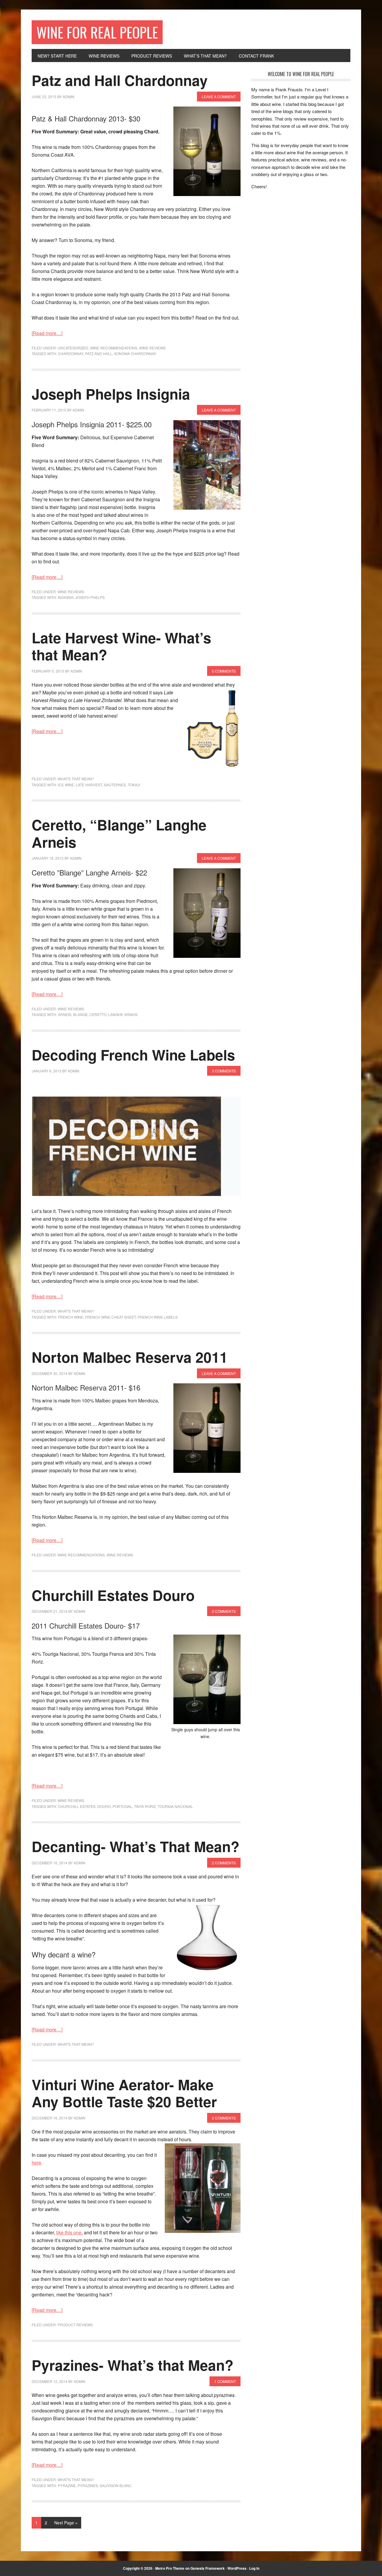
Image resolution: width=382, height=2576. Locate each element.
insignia (66, 597)
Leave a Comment (219, 97)
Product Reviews (75, 2325)
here (36, 2163)
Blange (80, 1014)
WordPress (237, 2568)
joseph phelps (90, 597)
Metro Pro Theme (170, 2568)
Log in (254, 2568)
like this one (69, 2232)
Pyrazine (67, 2485)
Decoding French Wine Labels (133, 1055)
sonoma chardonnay (135, 353)
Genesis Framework (208, 2568)
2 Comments (224, 1611)
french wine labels (158, 1317)
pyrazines (88, 2485)
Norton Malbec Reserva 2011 (130, 1357)
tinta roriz (145, 1806)
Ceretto (98, 1014)
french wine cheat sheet (110, 1317)
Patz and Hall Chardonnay (120, 80)
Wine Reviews (152, 348)
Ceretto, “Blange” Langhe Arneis (119, 833)
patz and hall (99, 353)
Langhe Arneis (123, 1014)
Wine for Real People (97, 32)
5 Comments (224, 671)
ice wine (66, 785)
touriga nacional (175, 1806)
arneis (65, 1014)
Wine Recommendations (114, 348)
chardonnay (71, 353)
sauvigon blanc (116, 2485)
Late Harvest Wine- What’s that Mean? (121, 646)
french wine (71, 1317)
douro (104, 1806)
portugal (122, 1806)
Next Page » (66, 2523)
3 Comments (224, 1071)
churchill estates (77, 1806)
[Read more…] (47, 333)
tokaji (134, 785)
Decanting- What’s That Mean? (135, 1846)
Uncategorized (73, 348)
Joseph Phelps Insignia (111, 394)
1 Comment (225, 2381)
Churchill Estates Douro (113, 1595)
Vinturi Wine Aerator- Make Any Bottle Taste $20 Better (124, 2093)
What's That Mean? (76, 779)
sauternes (115, 785)
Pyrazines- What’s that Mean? (133, 2365)
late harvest (89, 785)
